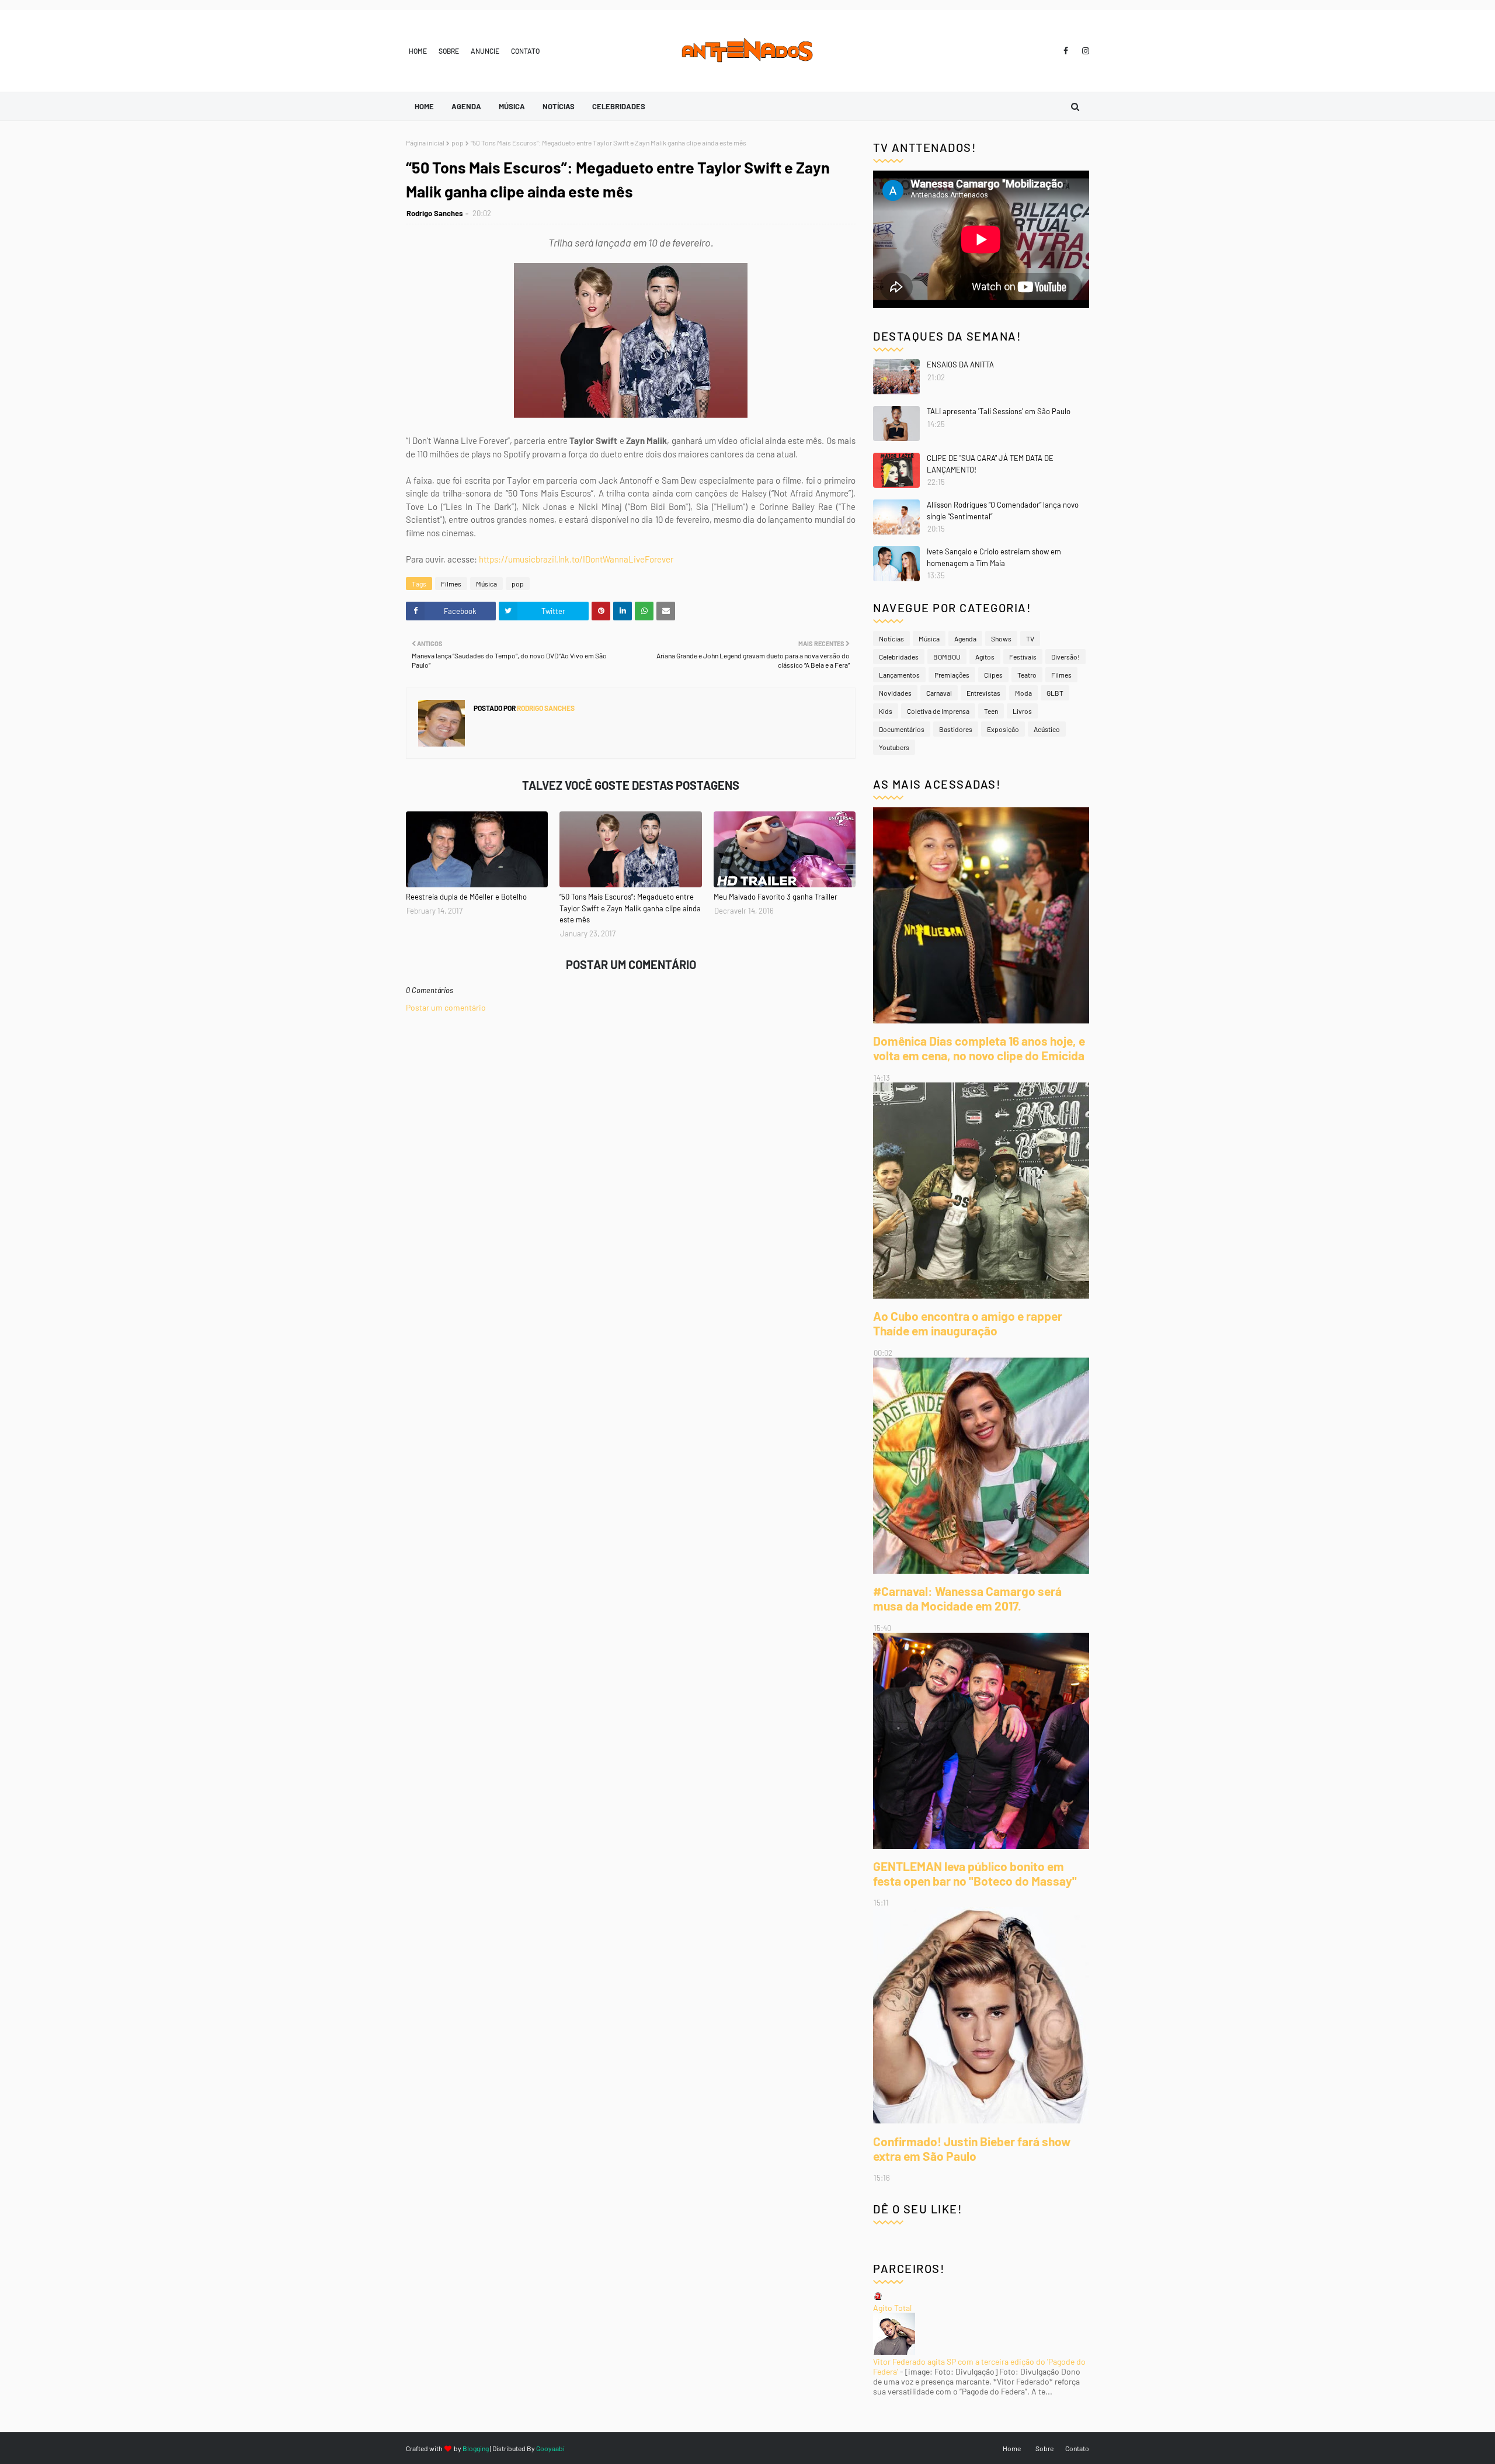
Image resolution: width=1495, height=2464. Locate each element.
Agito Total (892, 2308)
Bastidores (956, 729)
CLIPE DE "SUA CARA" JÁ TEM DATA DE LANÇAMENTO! (990, 464)
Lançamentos (899, 675)
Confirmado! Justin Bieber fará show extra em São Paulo (972, 2149)
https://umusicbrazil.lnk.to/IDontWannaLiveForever (576, 559)
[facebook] (1066, 51)
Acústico (1047, 729)
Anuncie (485, 51)
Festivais (1023, 657)
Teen (991, 711)
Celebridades (899, 657)
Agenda (965, 638)
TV (1030, 638)
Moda (1023, 693)
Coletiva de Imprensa (938, 711)
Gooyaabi (550, 2448)
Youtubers (894, 747)
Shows (1001, 638)
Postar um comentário (446, 1007)
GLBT (1055, 693)
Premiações (952, 675)
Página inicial (425, 143)
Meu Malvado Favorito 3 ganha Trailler (776, 897)
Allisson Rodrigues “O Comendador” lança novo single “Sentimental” (1003, 511)
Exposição (1003, 729)
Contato (525, 51)
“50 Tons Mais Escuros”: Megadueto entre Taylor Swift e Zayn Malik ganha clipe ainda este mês (630, 908)
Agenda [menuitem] (466, 106)
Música (486, 584)
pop (458, 143)
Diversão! (1065, 657)
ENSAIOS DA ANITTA (960, 365)
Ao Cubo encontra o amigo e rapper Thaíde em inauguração (968, 1323)
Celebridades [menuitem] (619, 106)
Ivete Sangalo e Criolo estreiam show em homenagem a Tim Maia (994, 557)
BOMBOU (947, 657)
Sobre (449, 51)
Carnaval (939, 693)
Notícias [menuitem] (559, 106)
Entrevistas (983, 693)
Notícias (891, 638)
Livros (1022, 711)
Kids (886, 711)
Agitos (985, 657)
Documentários (902, 729)
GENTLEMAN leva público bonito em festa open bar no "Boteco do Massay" (975, 1873)
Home (418, 51)
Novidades (895, 693)
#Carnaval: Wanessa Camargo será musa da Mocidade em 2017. (967, 1598)
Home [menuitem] (424, 106)
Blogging (476, 2448)
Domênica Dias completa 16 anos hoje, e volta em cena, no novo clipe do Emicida (979, 1048)
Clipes (993, 675)
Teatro (1027, 675)
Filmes (451, 584)
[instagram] (1084, 51)
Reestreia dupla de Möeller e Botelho (466, 897)
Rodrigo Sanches (435, 213)
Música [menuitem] (512, 106)
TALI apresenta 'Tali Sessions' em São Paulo (999, 411)
